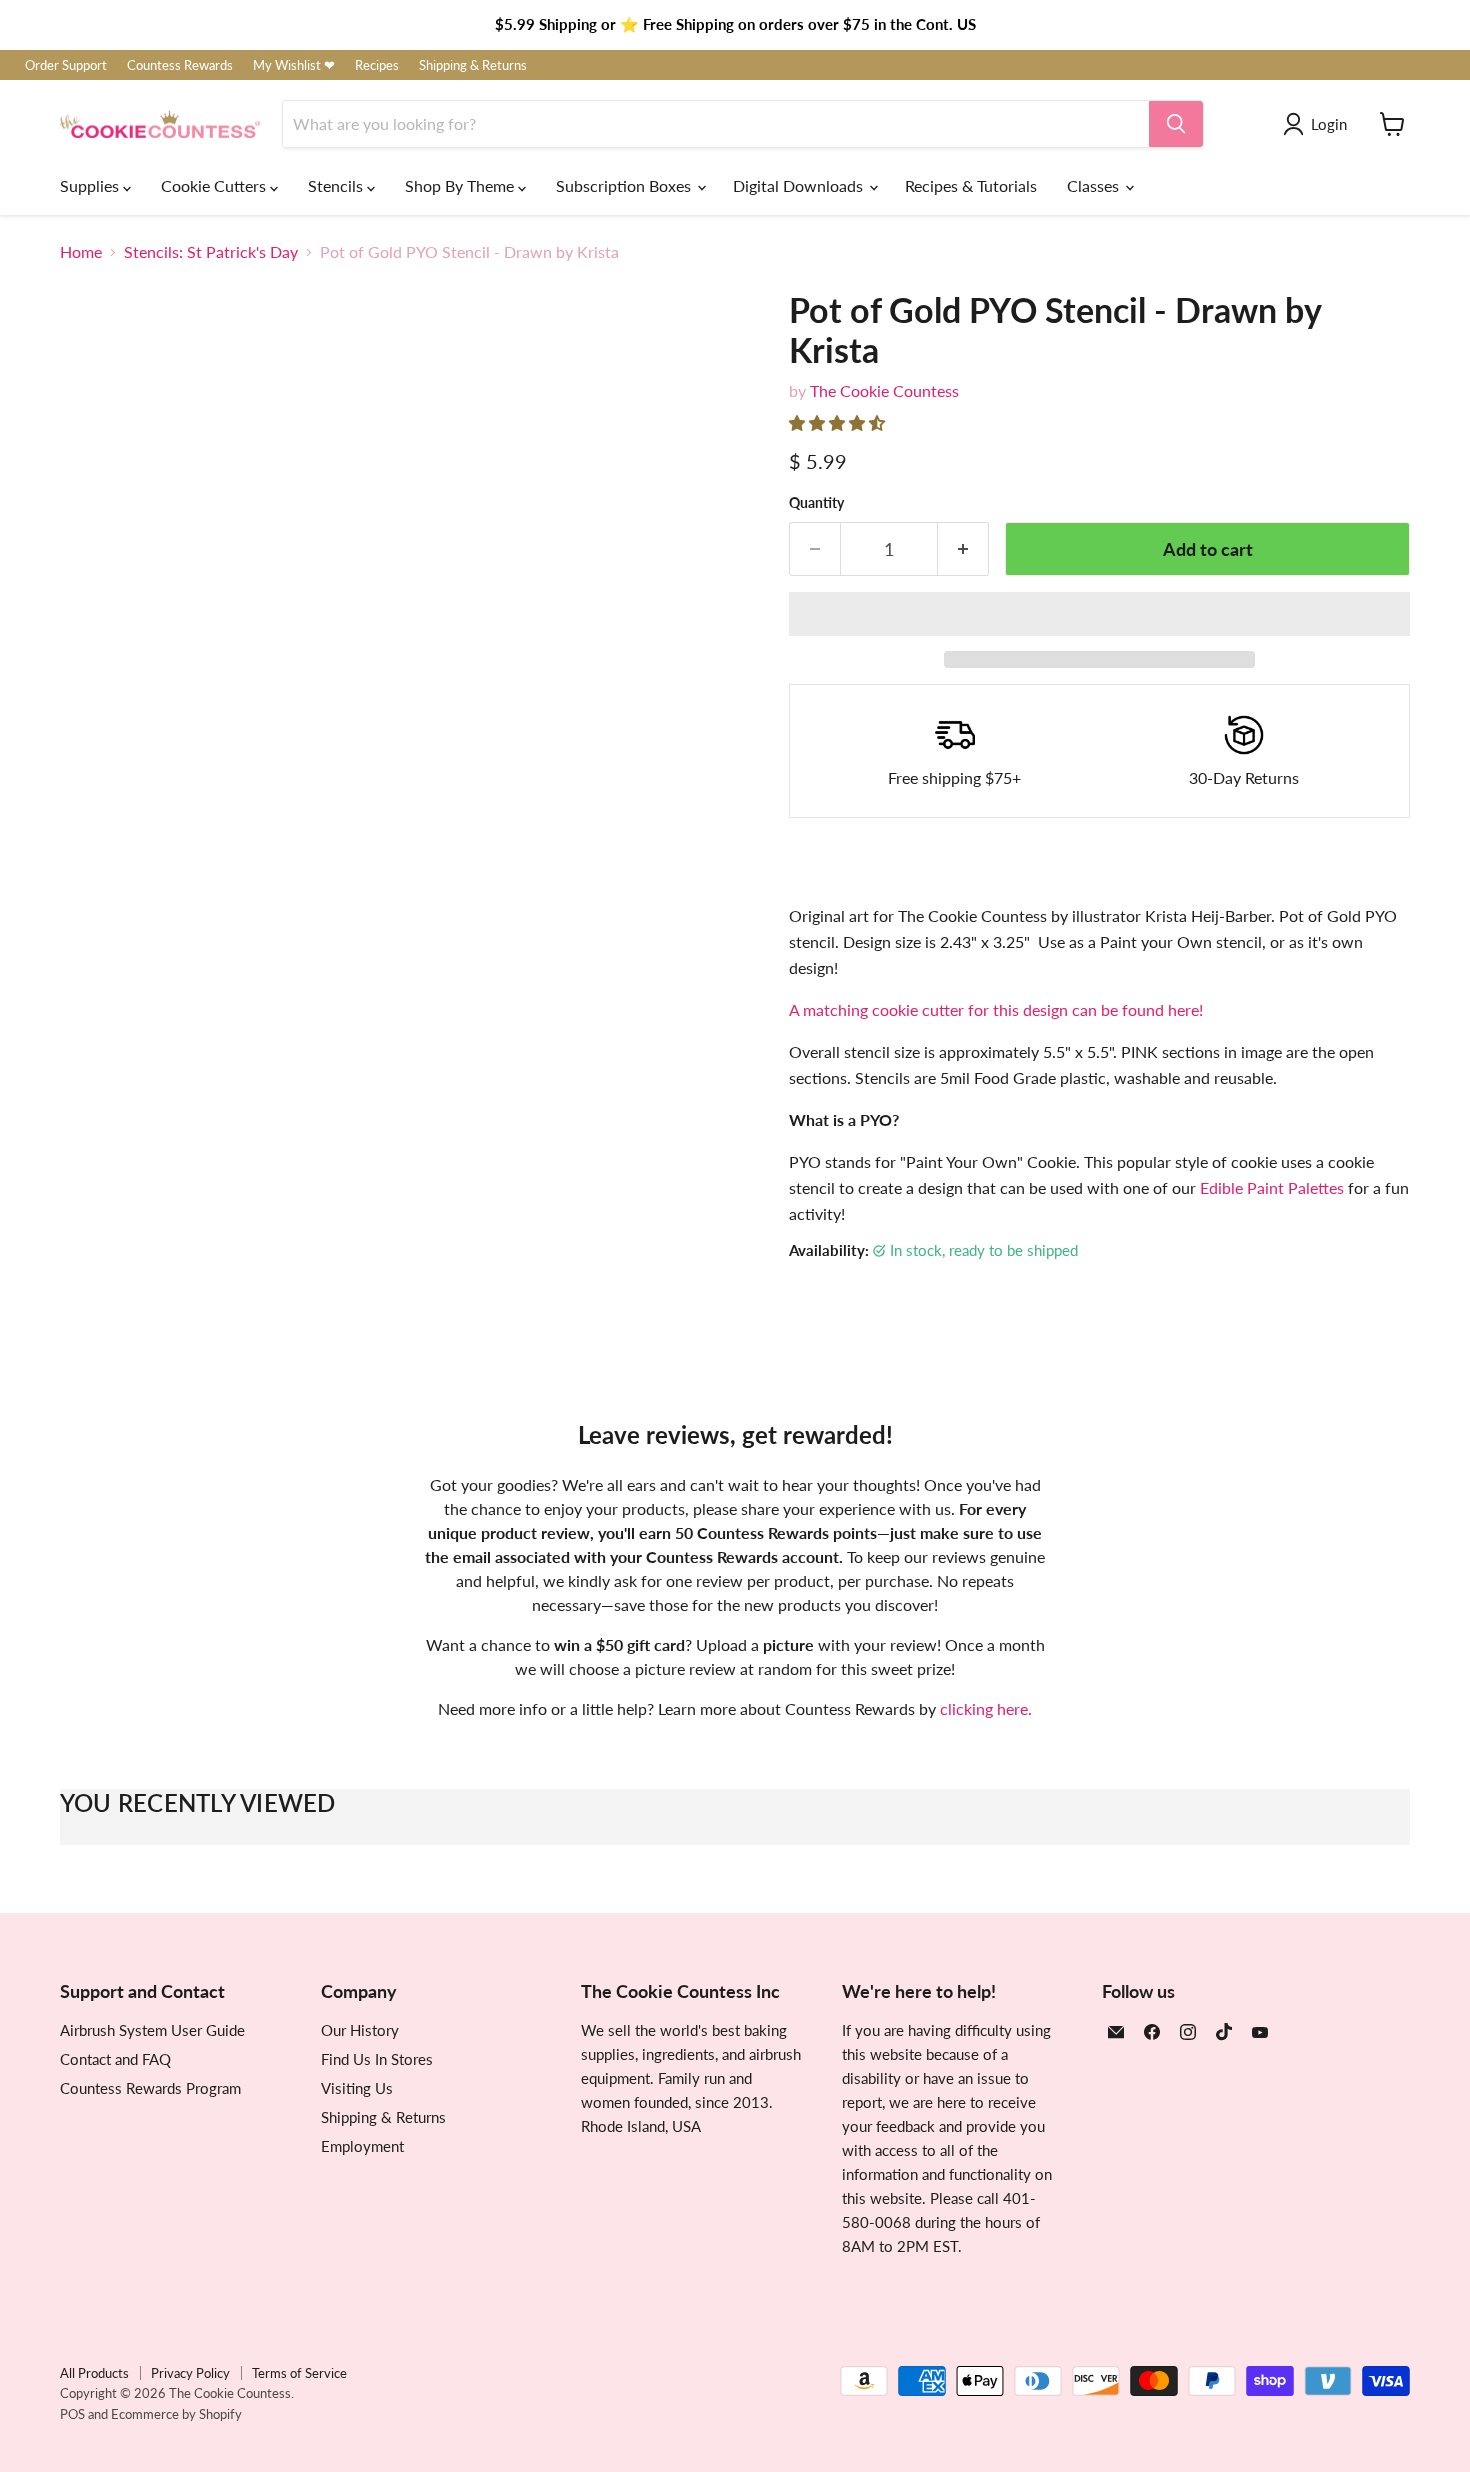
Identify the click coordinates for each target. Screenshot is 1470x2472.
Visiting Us (357, 2088)
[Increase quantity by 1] (963, 549)
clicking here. (986, 1708)
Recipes (377, 65)
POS (72, 2414)
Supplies (91, 185)
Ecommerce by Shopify (176, 2414)
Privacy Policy (190, 2373)
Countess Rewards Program (150, 2088)
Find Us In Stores (377, 2059)
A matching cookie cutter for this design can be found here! (996, 1009)
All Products (94, 2373)
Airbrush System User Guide (152, 2030)
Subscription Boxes (625, 185)
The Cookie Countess (884, 390)
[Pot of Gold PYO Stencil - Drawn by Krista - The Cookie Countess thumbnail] (97, 1042)
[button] (839, 422)
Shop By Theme (461, 185)
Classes (1095, 185)
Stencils (337, 185)
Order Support (66, 65)
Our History (360, 2030)
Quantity (816, 503)
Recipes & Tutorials (971, 185)
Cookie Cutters (215, 185)
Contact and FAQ (115, 2059)
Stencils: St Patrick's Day (211, 252)
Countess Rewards (180, 65)
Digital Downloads (800, 185)
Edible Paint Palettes (1272, 1187)
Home (81, 252)
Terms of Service (299, 2373)
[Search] (1176, 124)
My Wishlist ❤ (294, 65)
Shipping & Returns (473, 65)
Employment (362, 2146)
